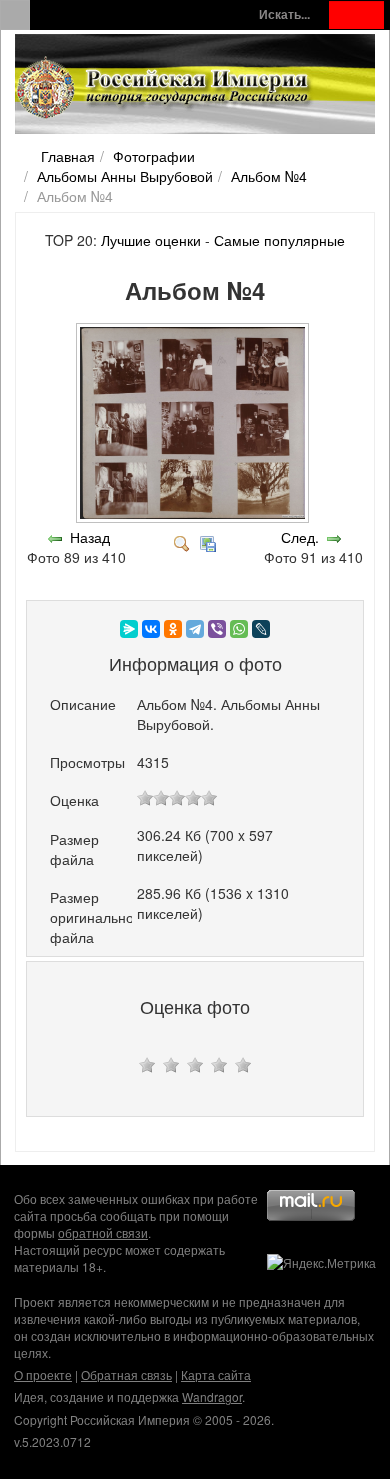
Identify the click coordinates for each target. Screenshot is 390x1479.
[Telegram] (195, 629)
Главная (68, 156)
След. (300, 537)
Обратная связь (126, 1374)
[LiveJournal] (261, 629)
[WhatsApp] (239, 629)
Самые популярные (279, 240)
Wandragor (212, 1396)
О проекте (43, 1374)
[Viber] (217, 629)
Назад (90, 537)
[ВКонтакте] (151, 629)
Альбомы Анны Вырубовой (125, 176)
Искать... (284, 14)
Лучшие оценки (151, 240)
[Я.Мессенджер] (129, 629)
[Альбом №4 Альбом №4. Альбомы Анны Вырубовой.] (194, 517)
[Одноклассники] (173, 629)
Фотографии (154, 156)
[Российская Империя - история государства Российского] (165, 88)
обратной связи (103, 1232)
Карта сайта (216, 1374)
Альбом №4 (269, 176)
